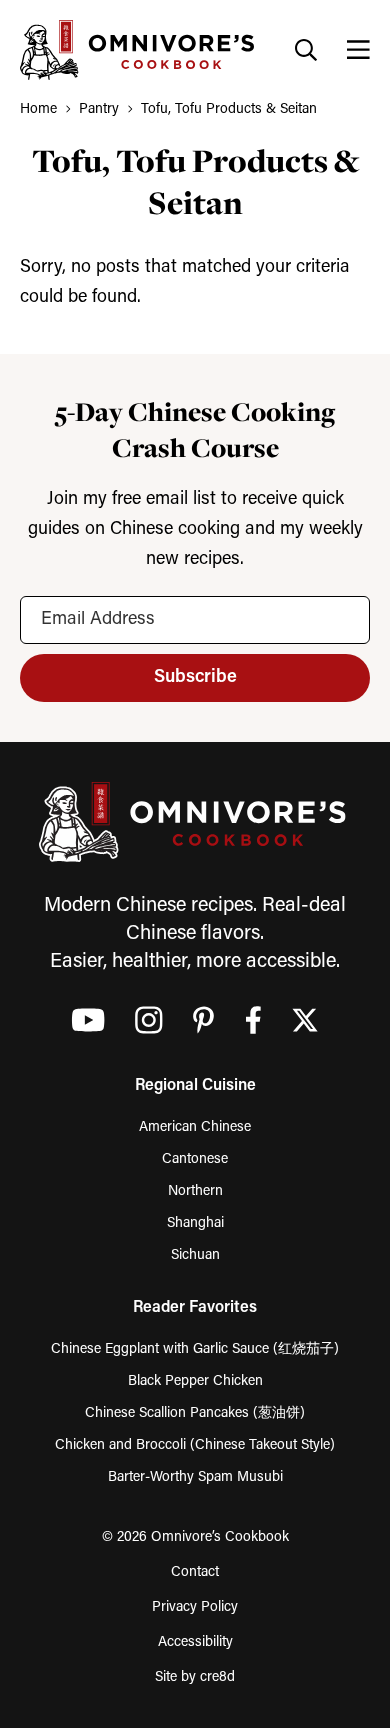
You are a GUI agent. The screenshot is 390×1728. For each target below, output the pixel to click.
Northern (195, 1191)
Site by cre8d (195, 1677)
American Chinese (195, 1127)
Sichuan (195, 1255)
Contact (195, 1572)
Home (38, 109)
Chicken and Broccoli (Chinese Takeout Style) (195, 1445)
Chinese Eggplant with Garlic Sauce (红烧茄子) (195, 1349)
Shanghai (195, 1223)
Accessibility (195, 1642)
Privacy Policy (195, 1607)
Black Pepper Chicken (195, 1381)
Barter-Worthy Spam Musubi (195, 1477)
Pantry (99, 109)
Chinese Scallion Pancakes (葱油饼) (195, 1413)
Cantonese (195, 1159)
